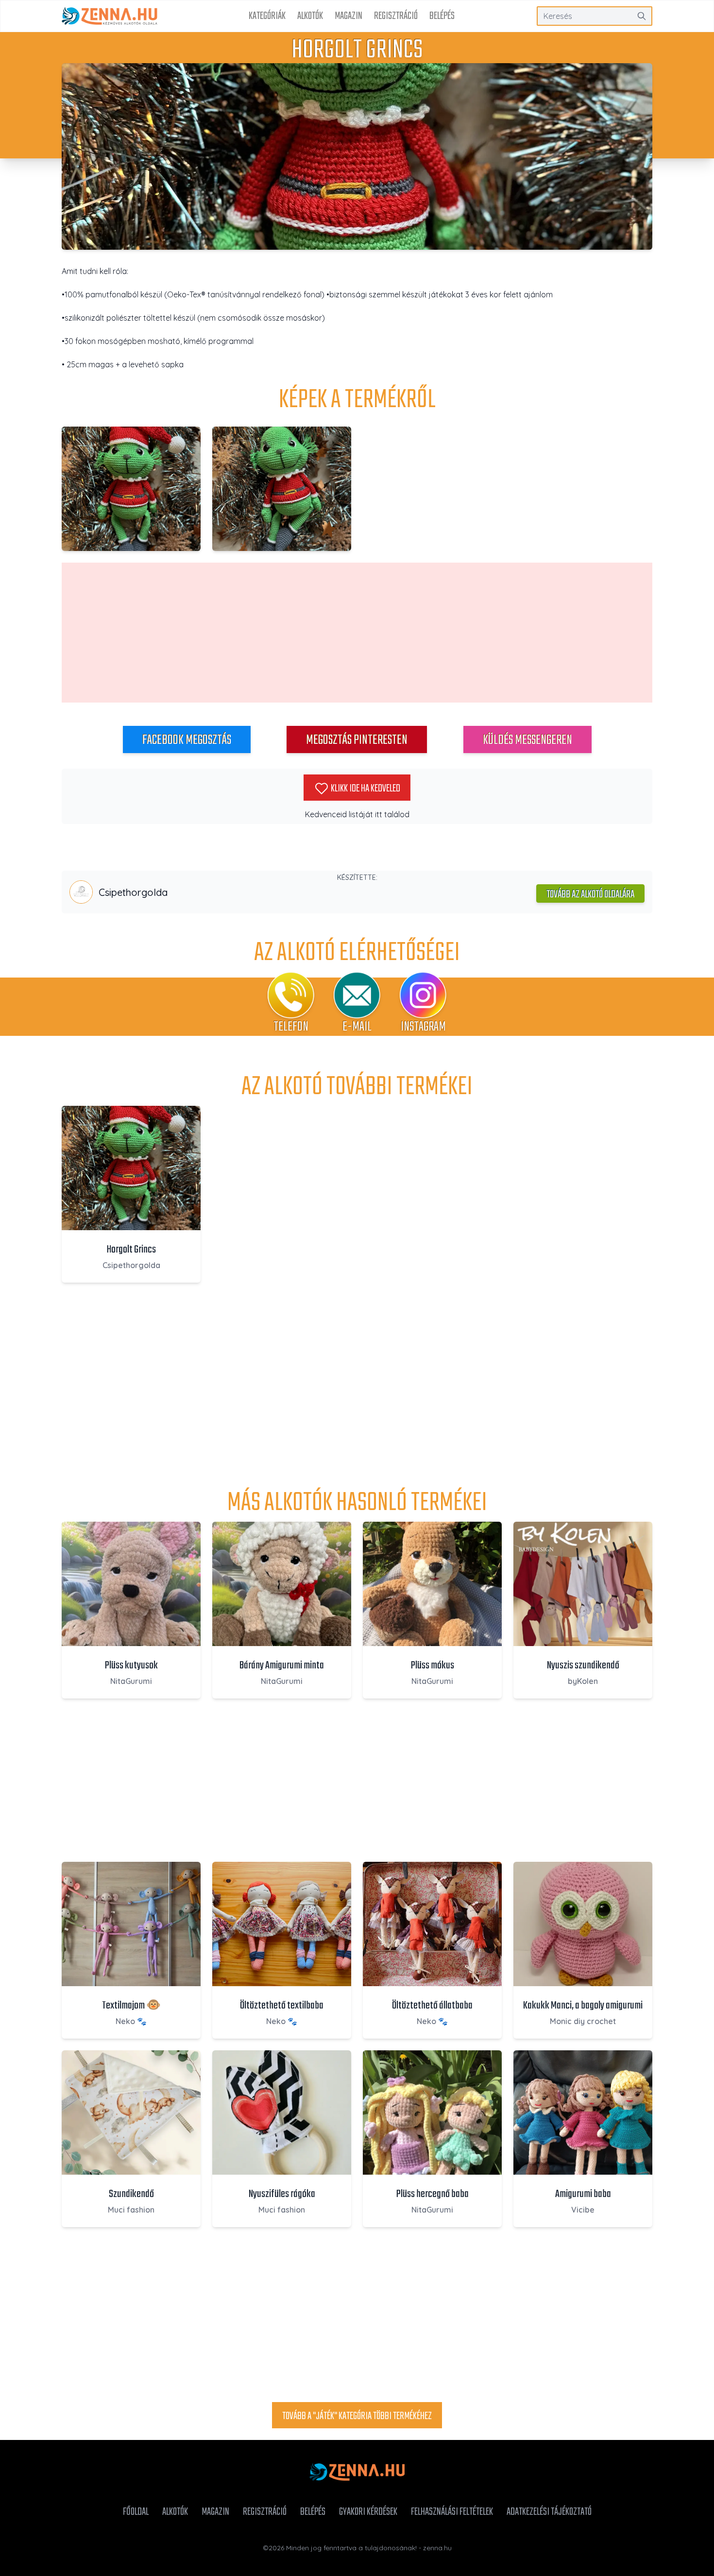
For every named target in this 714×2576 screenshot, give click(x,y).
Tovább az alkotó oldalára (590, 894)
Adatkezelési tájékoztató (549, 2512)
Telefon (291, 1027)
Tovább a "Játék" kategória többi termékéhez (357, 2416)
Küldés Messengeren (527, 740)
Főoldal (136, 2512)
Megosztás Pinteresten (357, 740)
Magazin (348, 16)
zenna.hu (437, 2548)
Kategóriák (267, 16)
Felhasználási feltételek (452, 2512)
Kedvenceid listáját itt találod (357, 814)
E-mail (357, 1027)
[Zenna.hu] (110, 16)
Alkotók (310, 16)
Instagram (423, 1027)
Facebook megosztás (187, 740)
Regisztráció (396, 16)
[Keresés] (642, 16)
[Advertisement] (357, 633)
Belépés (442, 16)
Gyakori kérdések (368, 2512)
